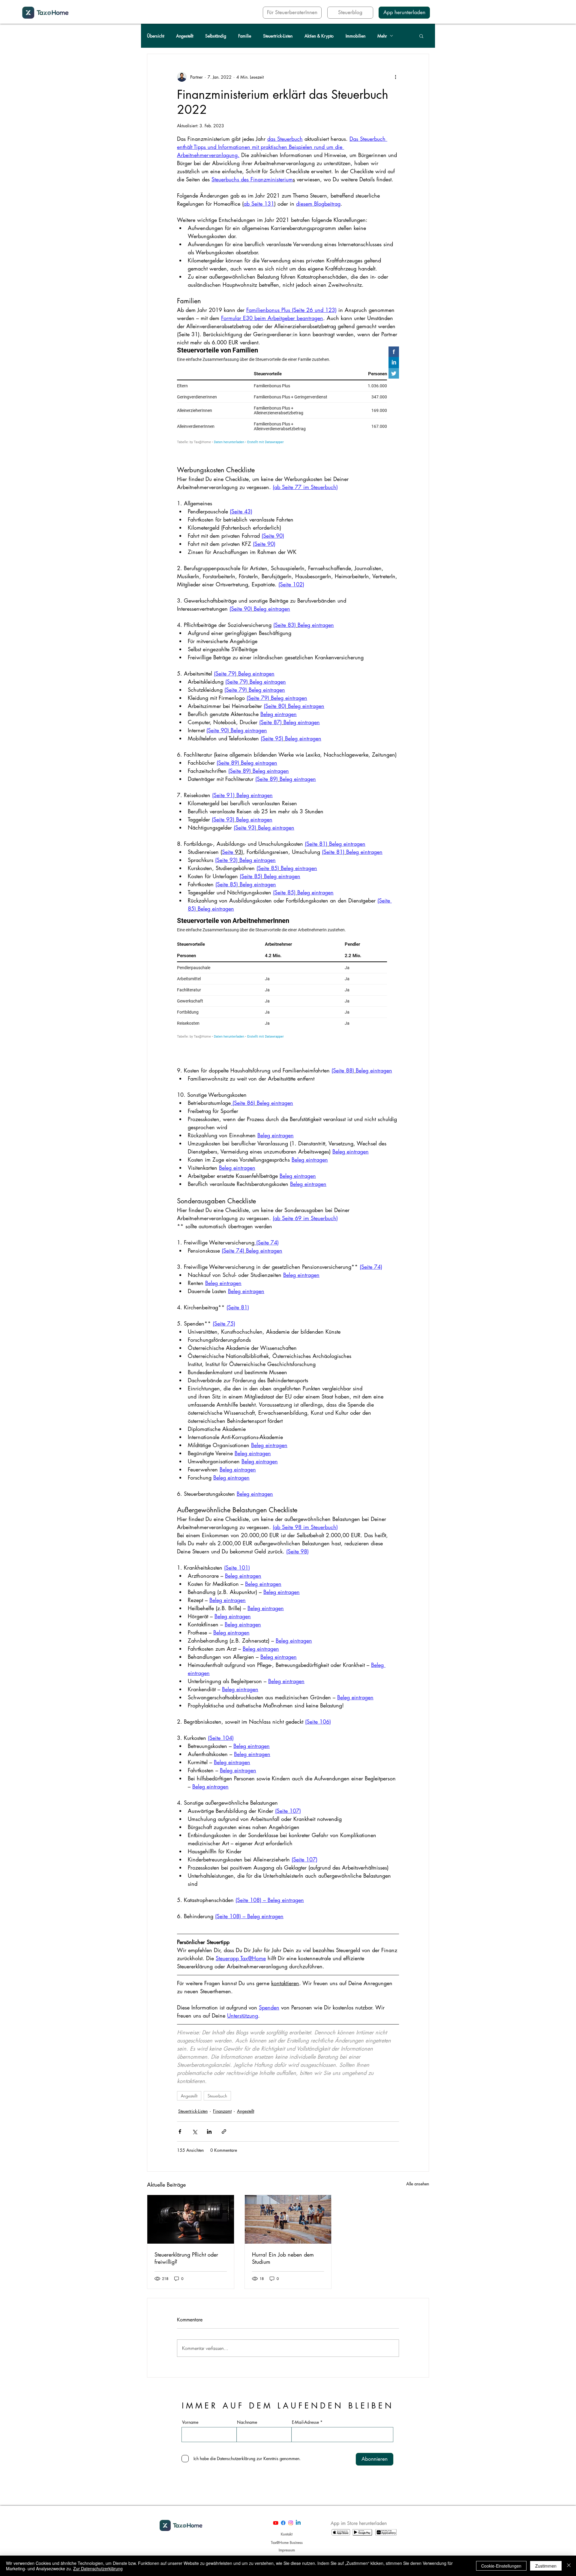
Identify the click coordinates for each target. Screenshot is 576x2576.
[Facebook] (283, 2492)
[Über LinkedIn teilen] (209, 2101)
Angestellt (185, 36)
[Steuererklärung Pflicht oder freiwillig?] (191, 2189)
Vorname (190, 2392)
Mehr (382, 36)
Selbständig (216, 36)
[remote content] (288, 396)
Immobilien (355, 36)
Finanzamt (222, 2080)
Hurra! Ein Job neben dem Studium (283, 2227)
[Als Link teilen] (224, 2101)
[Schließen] (569, 2566)
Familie (245, 36)
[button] (421, 36)
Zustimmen (546, 2566)
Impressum (287, 2519)
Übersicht (156, 36)
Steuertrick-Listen (278, 36)
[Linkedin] (298, 2492)
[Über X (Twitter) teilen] (195, 2101)
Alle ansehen (418, 2153)
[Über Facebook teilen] (180, 2101)
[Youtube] (276, 2492)
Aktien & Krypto (319, 36)
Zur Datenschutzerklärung (98, 2568)
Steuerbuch (217, 2065)
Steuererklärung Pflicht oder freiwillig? (186, 2227)
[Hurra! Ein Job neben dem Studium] (288, 2189)
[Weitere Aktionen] (395, 77)
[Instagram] (291, 2492)
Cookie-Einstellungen (501, 2566)
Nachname (247, 2392)
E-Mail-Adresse (305, 2392)
